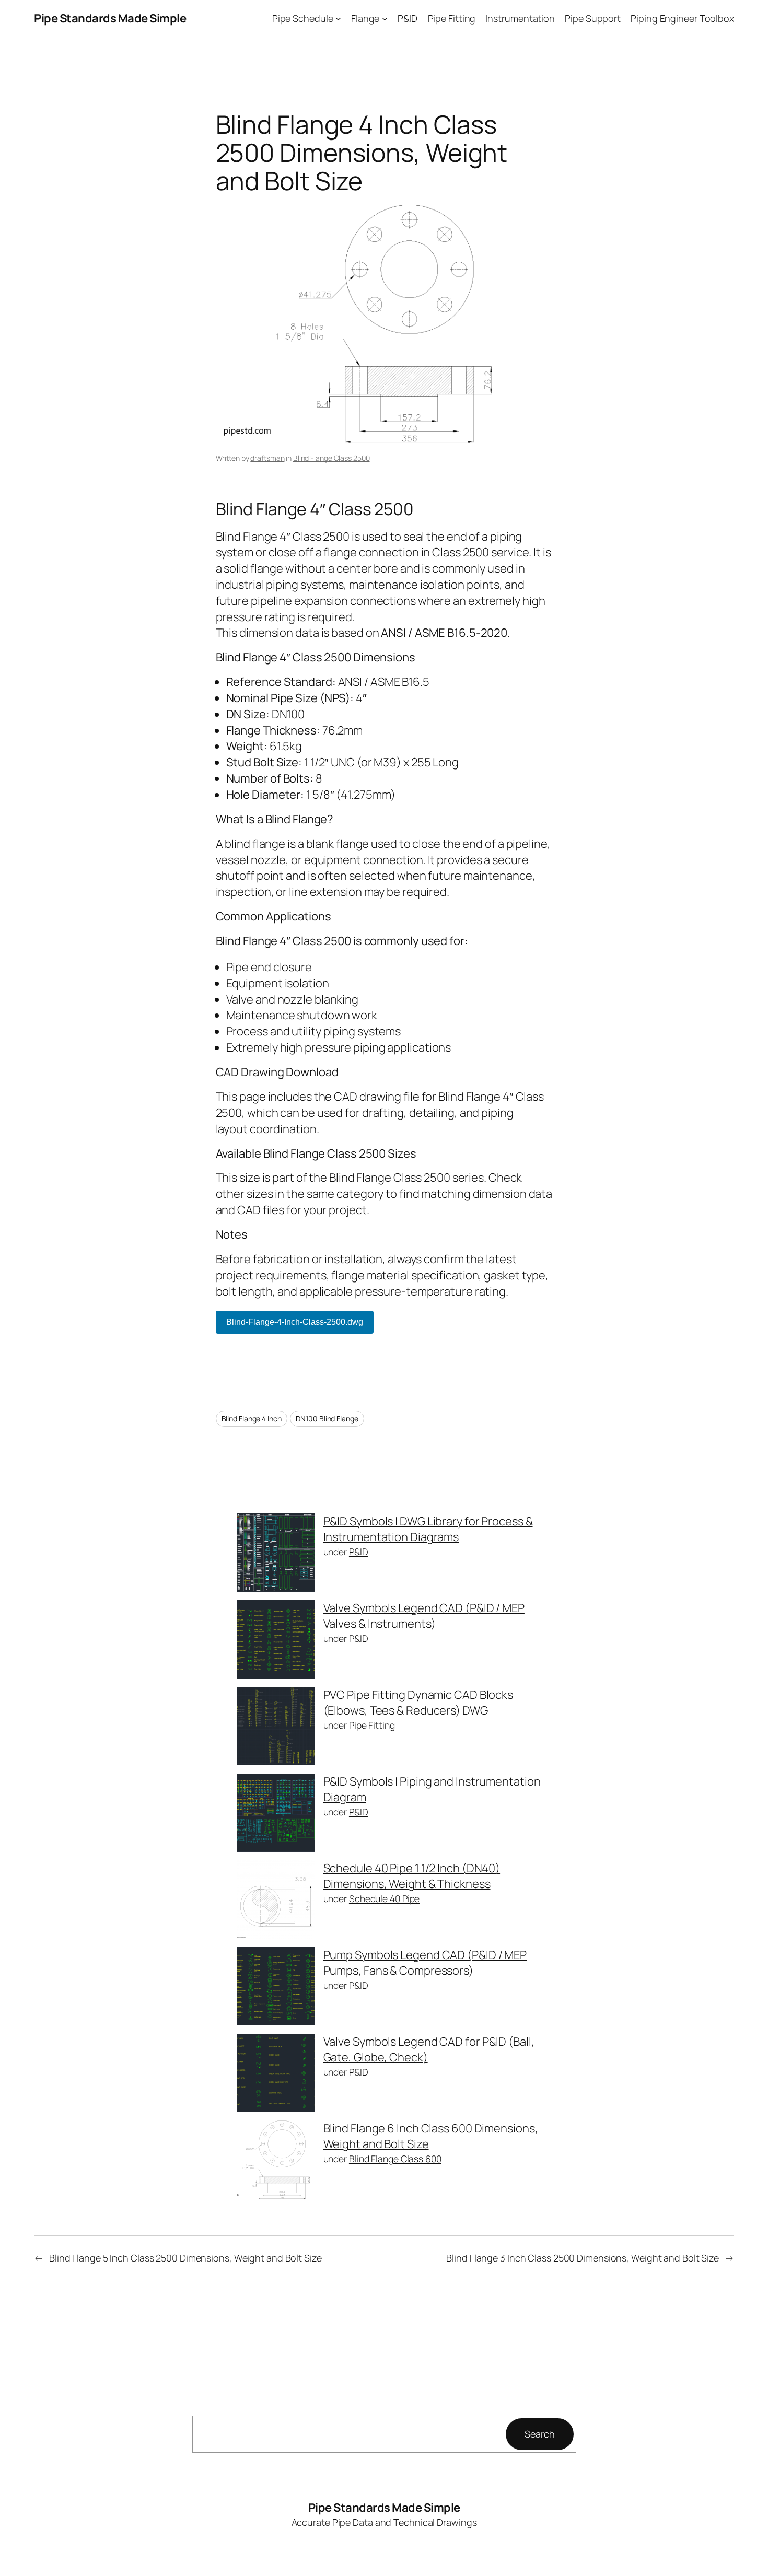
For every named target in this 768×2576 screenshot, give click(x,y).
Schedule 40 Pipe (384, 1898)
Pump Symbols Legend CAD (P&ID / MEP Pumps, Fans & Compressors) (425, 1963)
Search (539, 2434)
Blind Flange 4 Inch (252, 1419)
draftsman (267, 458)
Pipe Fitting (372, 1725)
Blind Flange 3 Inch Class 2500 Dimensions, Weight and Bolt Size (583, 2258)
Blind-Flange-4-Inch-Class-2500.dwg (295, 1322)
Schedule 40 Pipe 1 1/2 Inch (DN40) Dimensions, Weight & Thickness (412, 1876)
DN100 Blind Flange (327, 1419)
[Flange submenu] (385, 19)
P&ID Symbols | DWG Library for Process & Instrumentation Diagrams (428, 1529)
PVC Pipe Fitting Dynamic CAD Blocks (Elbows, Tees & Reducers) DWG (418, 1703)
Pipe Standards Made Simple (110, 18)
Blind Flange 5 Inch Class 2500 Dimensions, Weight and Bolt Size (185, 2258)
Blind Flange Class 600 (395, 2159)
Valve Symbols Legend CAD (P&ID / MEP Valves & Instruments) (424, 1616)
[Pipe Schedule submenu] (338, 19)
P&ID (359, 1552)
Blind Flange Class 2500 (331, 458)
